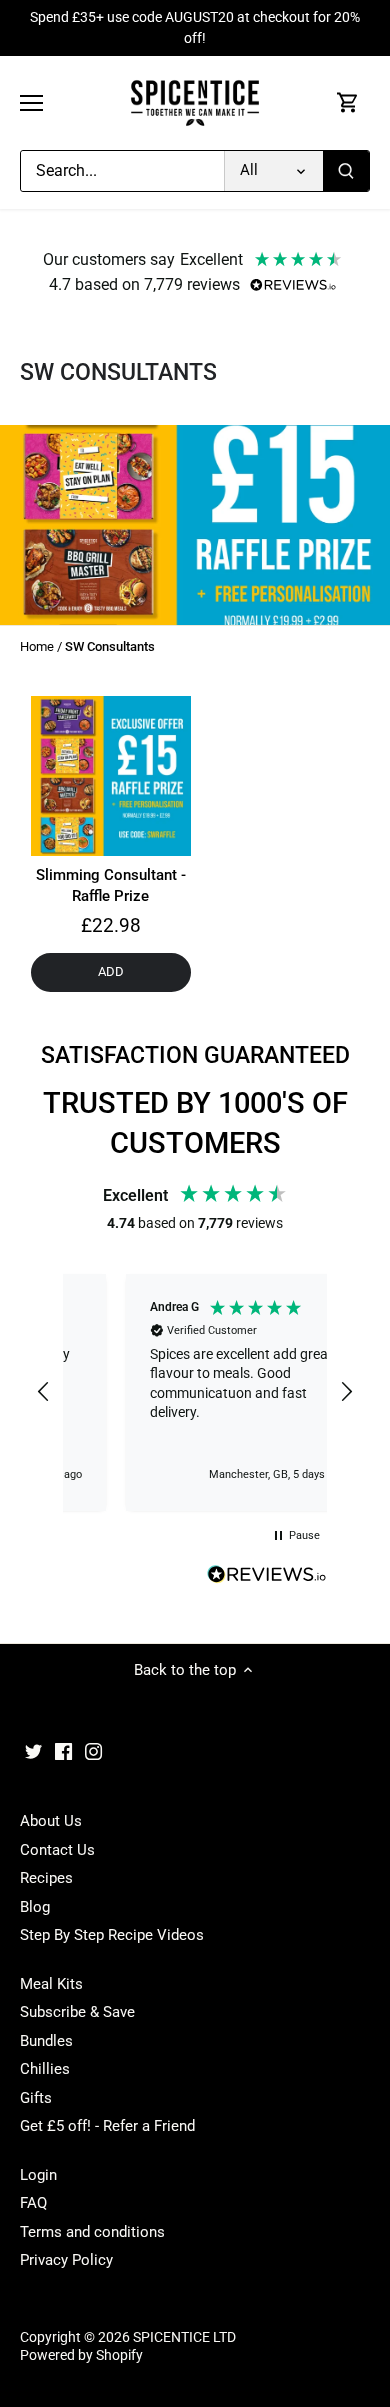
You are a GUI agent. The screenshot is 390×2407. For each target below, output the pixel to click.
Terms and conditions (92, 2232)
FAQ (33, 2203)
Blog (35, 1907)
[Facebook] (63, 1751)
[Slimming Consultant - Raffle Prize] (111, 776)
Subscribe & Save (77, 2012)
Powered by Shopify (81, 2355)
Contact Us (57, 1850)
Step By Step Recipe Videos (112, 1935)
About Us (51, 1821)
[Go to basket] (348, 103)
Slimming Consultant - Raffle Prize (111, 885)
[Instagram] (93, 1751)
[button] (44, 1392)
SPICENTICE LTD (184, 2337)
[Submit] (346, 171)
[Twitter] (33, 1751)
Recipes (46, 1878)
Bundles (46, 2041)
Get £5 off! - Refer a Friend (107, 2126)
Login (38, 2175)
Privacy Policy (66, 2260)
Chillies (45, 2069)
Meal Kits (51, 1984)
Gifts (36, 2098)
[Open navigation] (31, 103)
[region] (195, 1393)
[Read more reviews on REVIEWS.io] (267, 1575)
